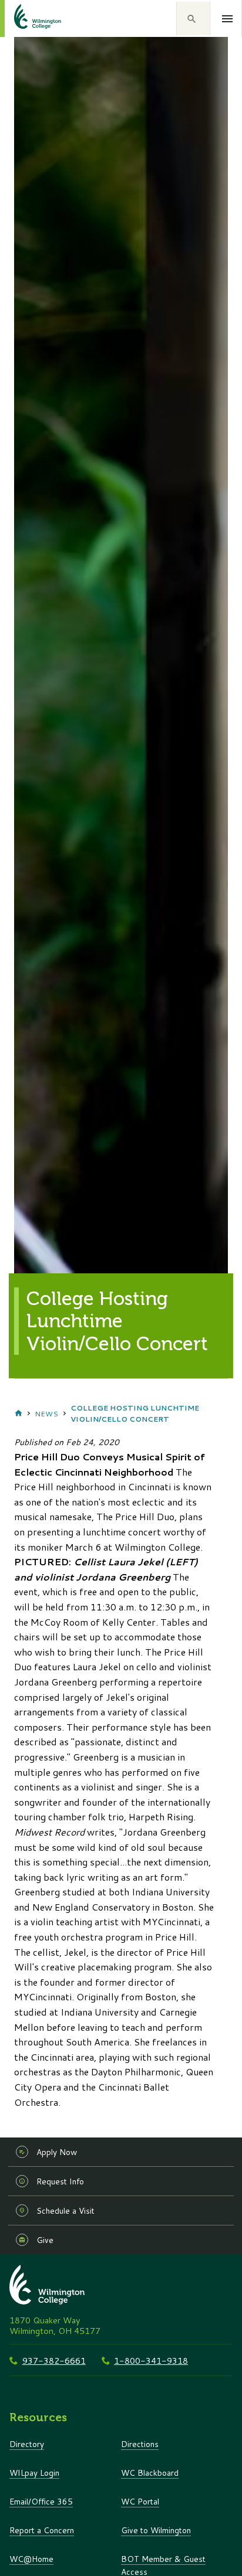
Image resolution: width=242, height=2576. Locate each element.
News (46, 1414)
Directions (140, 2444)
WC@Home (31, 2559)
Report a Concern (42, 2530)
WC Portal (140, 2501)
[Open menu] (228, 19)
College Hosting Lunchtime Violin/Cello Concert (135, 1413)
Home (19, 1413)
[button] (193, 19)
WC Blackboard (150, 2473)
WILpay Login (34, 2473)
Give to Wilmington (156, 2530)
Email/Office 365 (41, 2501)
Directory (27, 2444)
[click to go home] (23, 18)
